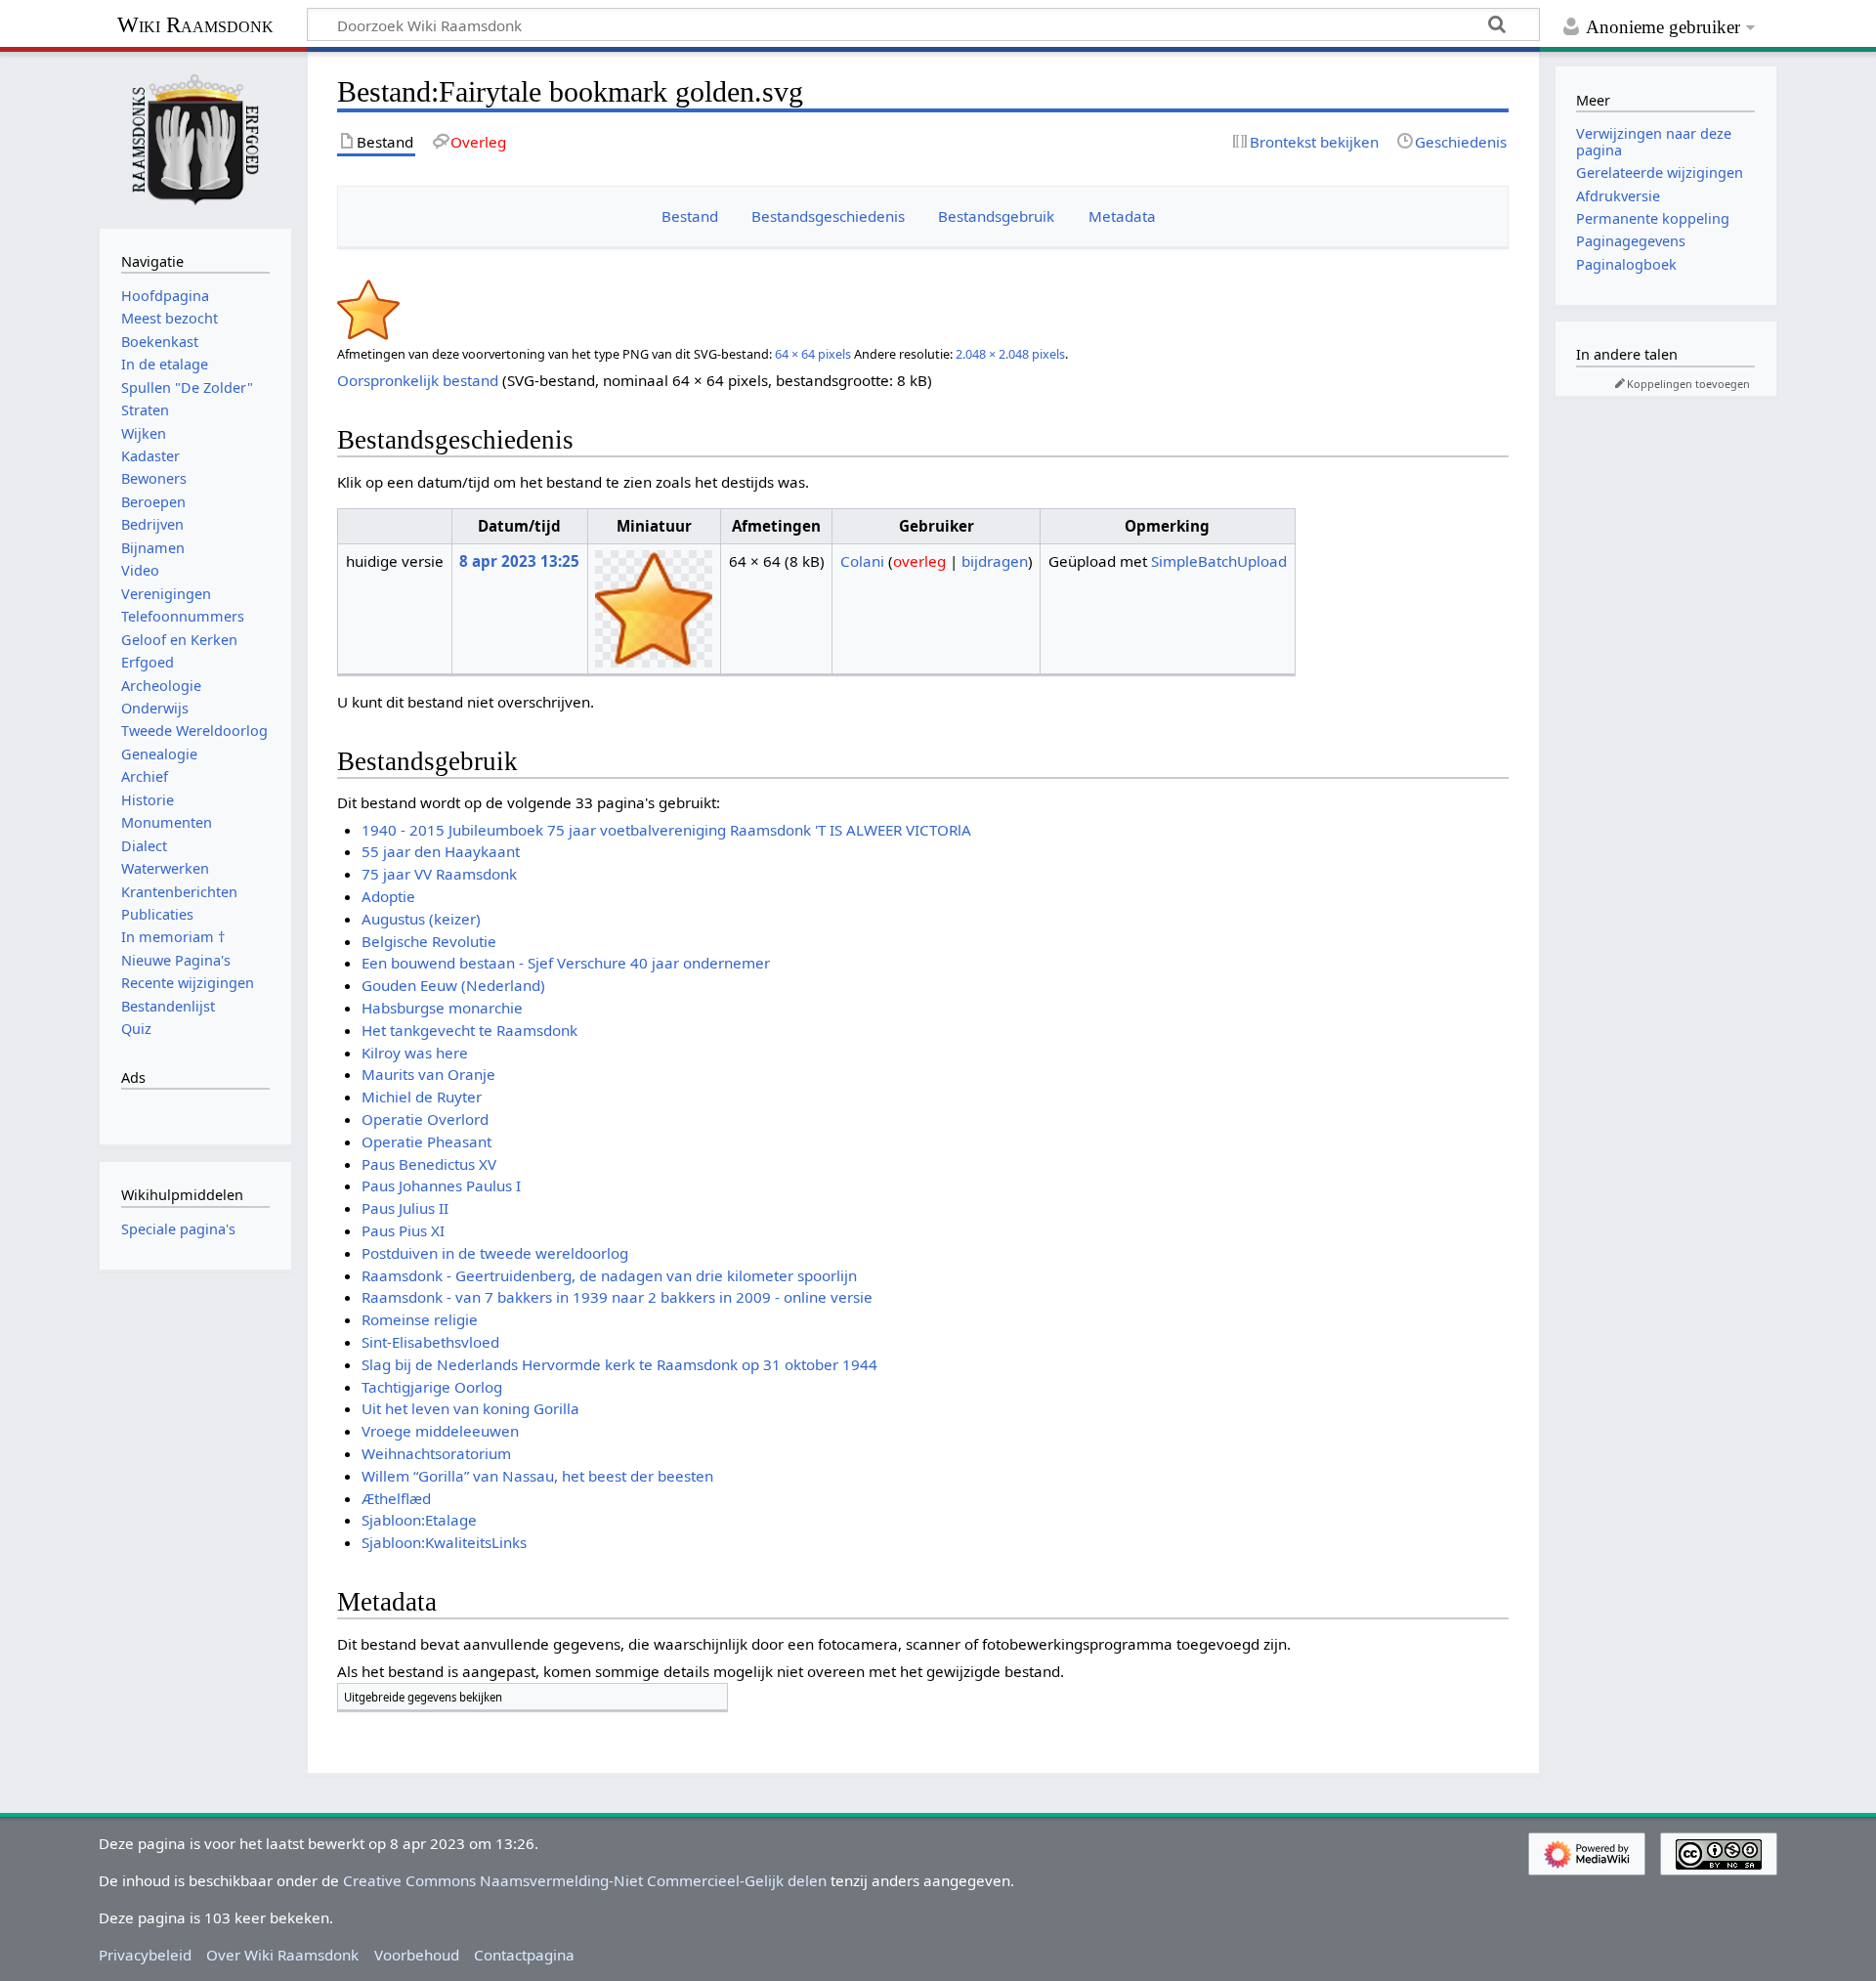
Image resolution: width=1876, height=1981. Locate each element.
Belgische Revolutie (429, 941)
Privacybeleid (145, 1955)
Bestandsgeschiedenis (828, 216)
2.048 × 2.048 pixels (1010, 354)
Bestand (690, 216)
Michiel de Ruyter (422, 1097)
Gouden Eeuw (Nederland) (453, 985)
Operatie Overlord (425, 1119)
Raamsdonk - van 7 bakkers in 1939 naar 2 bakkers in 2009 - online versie (617, 1297)
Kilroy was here (415, 1053)
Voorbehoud (417, 1955)
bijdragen (995, 561)
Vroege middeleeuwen (440, 1431)
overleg (919, 561)
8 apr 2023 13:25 (519, 561)
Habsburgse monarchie (442, 1008)
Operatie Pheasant (426, 1141)
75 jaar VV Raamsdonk (439, 874)
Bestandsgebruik (996, 216)
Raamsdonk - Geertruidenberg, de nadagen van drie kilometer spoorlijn (609, 1275)
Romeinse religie (420, 1319)
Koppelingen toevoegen (1688, 384)
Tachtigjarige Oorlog (432, 1387)
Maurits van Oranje (428, 1074)
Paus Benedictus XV (429, 1164)
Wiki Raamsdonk (195, 25)
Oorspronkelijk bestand (418, 380)
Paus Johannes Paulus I (441, 1185)
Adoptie (388, 896)
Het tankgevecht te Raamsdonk (469, 1030)
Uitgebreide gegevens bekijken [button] (423, 1697)
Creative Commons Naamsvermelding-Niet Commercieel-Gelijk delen (585, 1880)
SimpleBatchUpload (1219, 561)
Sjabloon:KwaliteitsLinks (444, 1542)
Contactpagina (524, 1955)
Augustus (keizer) (421, 919)
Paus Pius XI (403, 1230)
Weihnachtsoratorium (436, 1453)
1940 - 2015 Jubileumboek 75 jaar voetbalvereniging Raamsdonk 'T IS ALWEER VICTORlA (666, 830)
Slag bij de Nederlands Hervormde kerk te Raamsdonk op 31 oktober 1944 (619, 1364)
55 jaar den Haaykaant (441, 851)
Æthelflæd (396, 1498)
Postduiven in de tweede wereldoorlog (495, 1253)
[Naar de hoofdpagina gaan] (195, 138)
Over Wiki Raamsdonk (282, 1955)
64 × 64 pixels (813, 354)
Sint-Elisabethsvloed (430, 1342)
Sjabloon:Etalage (419, 1520)
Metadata (1122, 216)
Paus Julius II (405, 1208)
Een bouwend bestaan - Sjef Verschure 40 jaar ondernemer (566, 963)
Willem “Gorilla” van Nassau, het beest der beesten (537, 1476)
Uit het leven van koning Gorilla (470, 1408)
